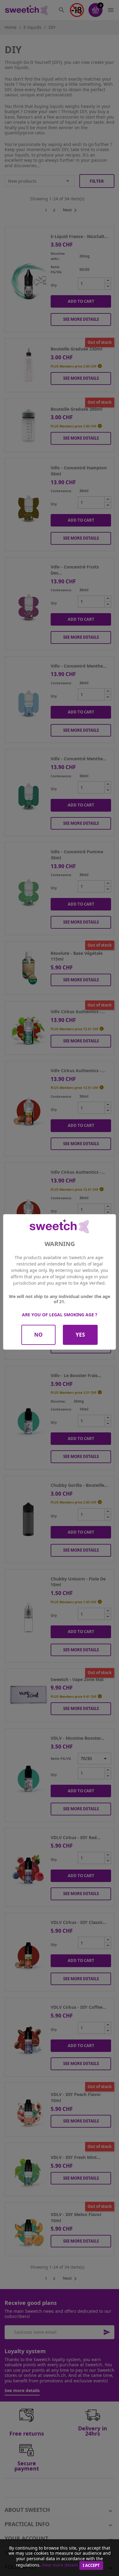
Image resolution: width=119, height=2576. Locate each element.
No (38, 1335)
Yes (80, 1335)
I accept (91, 2565)
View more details (60, 2565)
